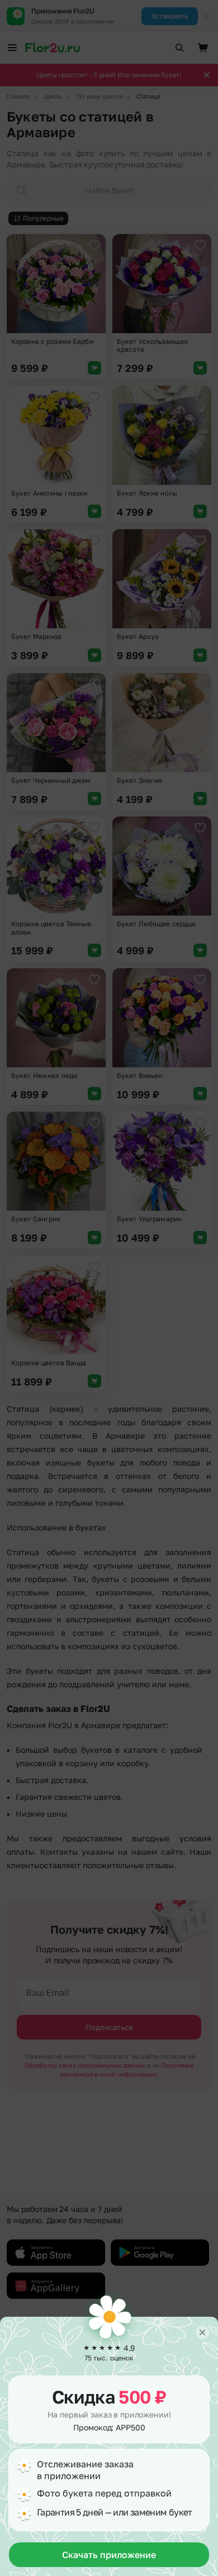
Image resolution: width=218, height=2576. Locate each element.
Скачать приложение (109, 2555)
